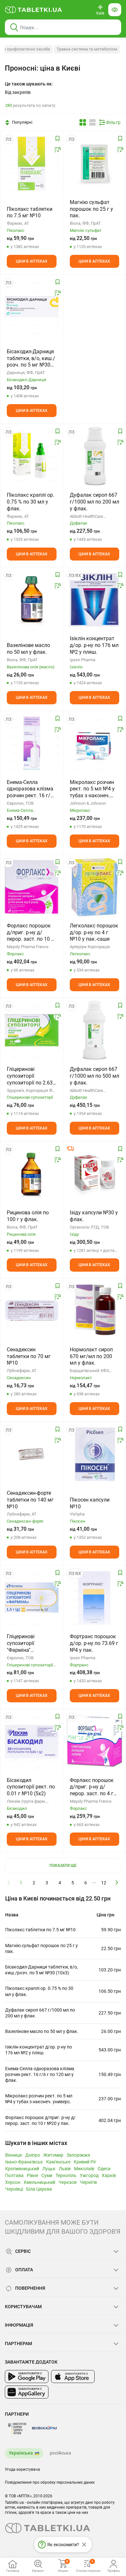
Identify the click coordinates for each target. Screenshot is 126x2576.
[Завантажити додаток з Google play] (27, 2377)
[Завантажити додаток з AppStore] (73, 2377)
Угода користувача (22, 2469)
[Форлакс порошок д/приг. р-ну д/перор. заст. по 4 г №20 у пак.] (95, 1742)
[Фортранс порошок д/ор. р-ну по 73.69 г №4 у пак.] (95, 1598)
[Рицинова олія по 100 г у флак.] (32, 1174)
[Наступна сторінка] (117, 1882)
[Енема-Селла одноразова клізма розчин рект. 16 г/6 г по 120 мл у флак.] (32, 743)
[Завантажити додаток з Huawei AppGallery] (27, 2392)
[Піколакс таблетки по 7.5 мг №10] (32, 164)
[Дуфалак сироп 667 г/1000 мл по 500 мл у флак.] (94, 1030)
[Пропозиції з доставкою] (70, 1149)
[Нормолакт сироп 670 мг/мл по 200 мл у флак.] (94, 1311)
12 (104, 1883)
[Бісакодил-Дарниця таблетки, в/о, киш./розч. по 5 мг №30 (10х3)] (32, 307)
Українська (21, 2453)
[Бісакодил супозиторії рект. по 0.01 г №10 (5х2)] (32, 1742)
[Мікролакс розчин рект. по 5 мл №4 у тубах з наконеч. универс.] (95, 743)
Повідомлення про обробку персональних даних (50, 2482)
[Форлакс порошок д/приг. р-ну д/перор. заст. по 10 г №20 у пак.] (32, 887)
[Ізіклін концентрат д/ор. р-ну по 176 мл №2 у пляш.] (95, 600)
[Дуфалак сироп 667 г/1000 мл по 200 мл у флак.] (94, 456)
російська (60, 2453)
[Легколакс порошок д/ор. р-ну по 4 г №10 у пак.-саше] (94, 887)
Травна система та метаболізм (87, 49)
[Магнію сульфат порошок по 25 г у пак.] (95, 164)
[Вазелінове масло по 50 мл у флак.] (32, 600)
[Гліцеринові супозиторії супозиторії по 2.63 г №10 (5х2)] (32, 1030)
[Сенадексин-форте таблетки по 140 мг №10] (32, 1454)
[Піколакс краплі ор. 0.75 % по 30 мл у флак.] (31, 456)
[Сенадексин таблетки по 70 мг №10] (32, 1311)
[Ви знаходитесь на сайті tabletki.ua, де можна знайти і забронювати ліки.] (34, 10)
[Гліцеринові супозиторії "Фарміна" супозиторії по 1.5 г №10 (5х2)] (32, 1598)
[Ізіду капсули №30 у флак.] (95, 1174)
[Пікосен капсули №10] (95, 1454)
